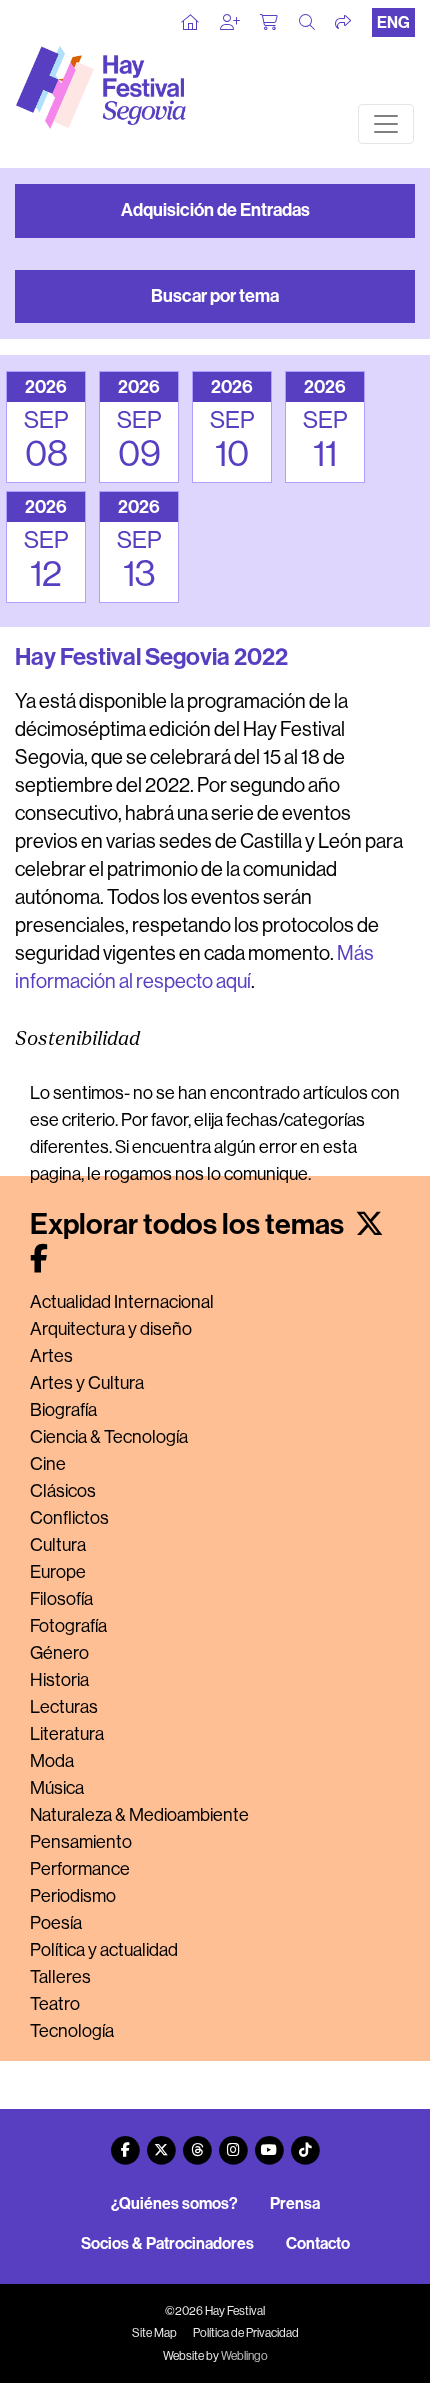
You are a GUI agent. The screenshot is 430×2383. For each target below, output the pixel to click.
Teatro (55, 2004)
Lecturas (64, 1707)
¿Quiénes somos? (174, 2203)
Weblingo (244, 2356)
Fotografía (68, 1626)
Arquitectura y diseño (111, 1329)
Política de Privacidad (246, 2333)
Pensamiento (81, 1842)
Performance (80, 1869)
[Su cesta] (270, 23)
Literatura (67, 1734)
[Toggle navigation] (386, 124)
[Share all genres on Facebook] (39, 1259)
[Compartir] (344, 23)
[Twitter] (161, 2142)
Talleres (60, 1977)
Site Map (154, 2333)
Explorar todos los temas (189, 1224)
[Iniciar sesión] (231, 23)
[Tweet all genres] (369, 1224)
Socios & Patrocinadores (167, 2243)
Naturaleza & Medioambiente (139, 1815)
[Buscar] (308, 23)
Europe (58, 1572)
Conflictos (69, 1518)
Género (59, 1653)
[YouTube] (269, 2142)
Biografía (63, 1410)
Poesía (56, 1923)
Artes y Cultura (87, 1383)
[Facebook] (125, 2142)
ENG (393, 22)
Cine (48, 1464)
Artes (51, 1356)
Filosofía (61, 1599)
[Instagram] (233, 2142)
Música (57, 1788)
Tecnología (72, 2031)
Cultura (58, 1545)
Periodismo (73, 1896)
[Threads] (197, 2142)
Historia (59, 1680)
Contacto (318, 2243)
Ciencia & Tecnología (109, 1437)
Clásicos (63, 1491)
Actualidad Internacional (122, 1302)
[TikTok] (305, 2142)
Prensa (295, 2203)
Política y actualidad (104, 1950)
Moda (52, 1761)
